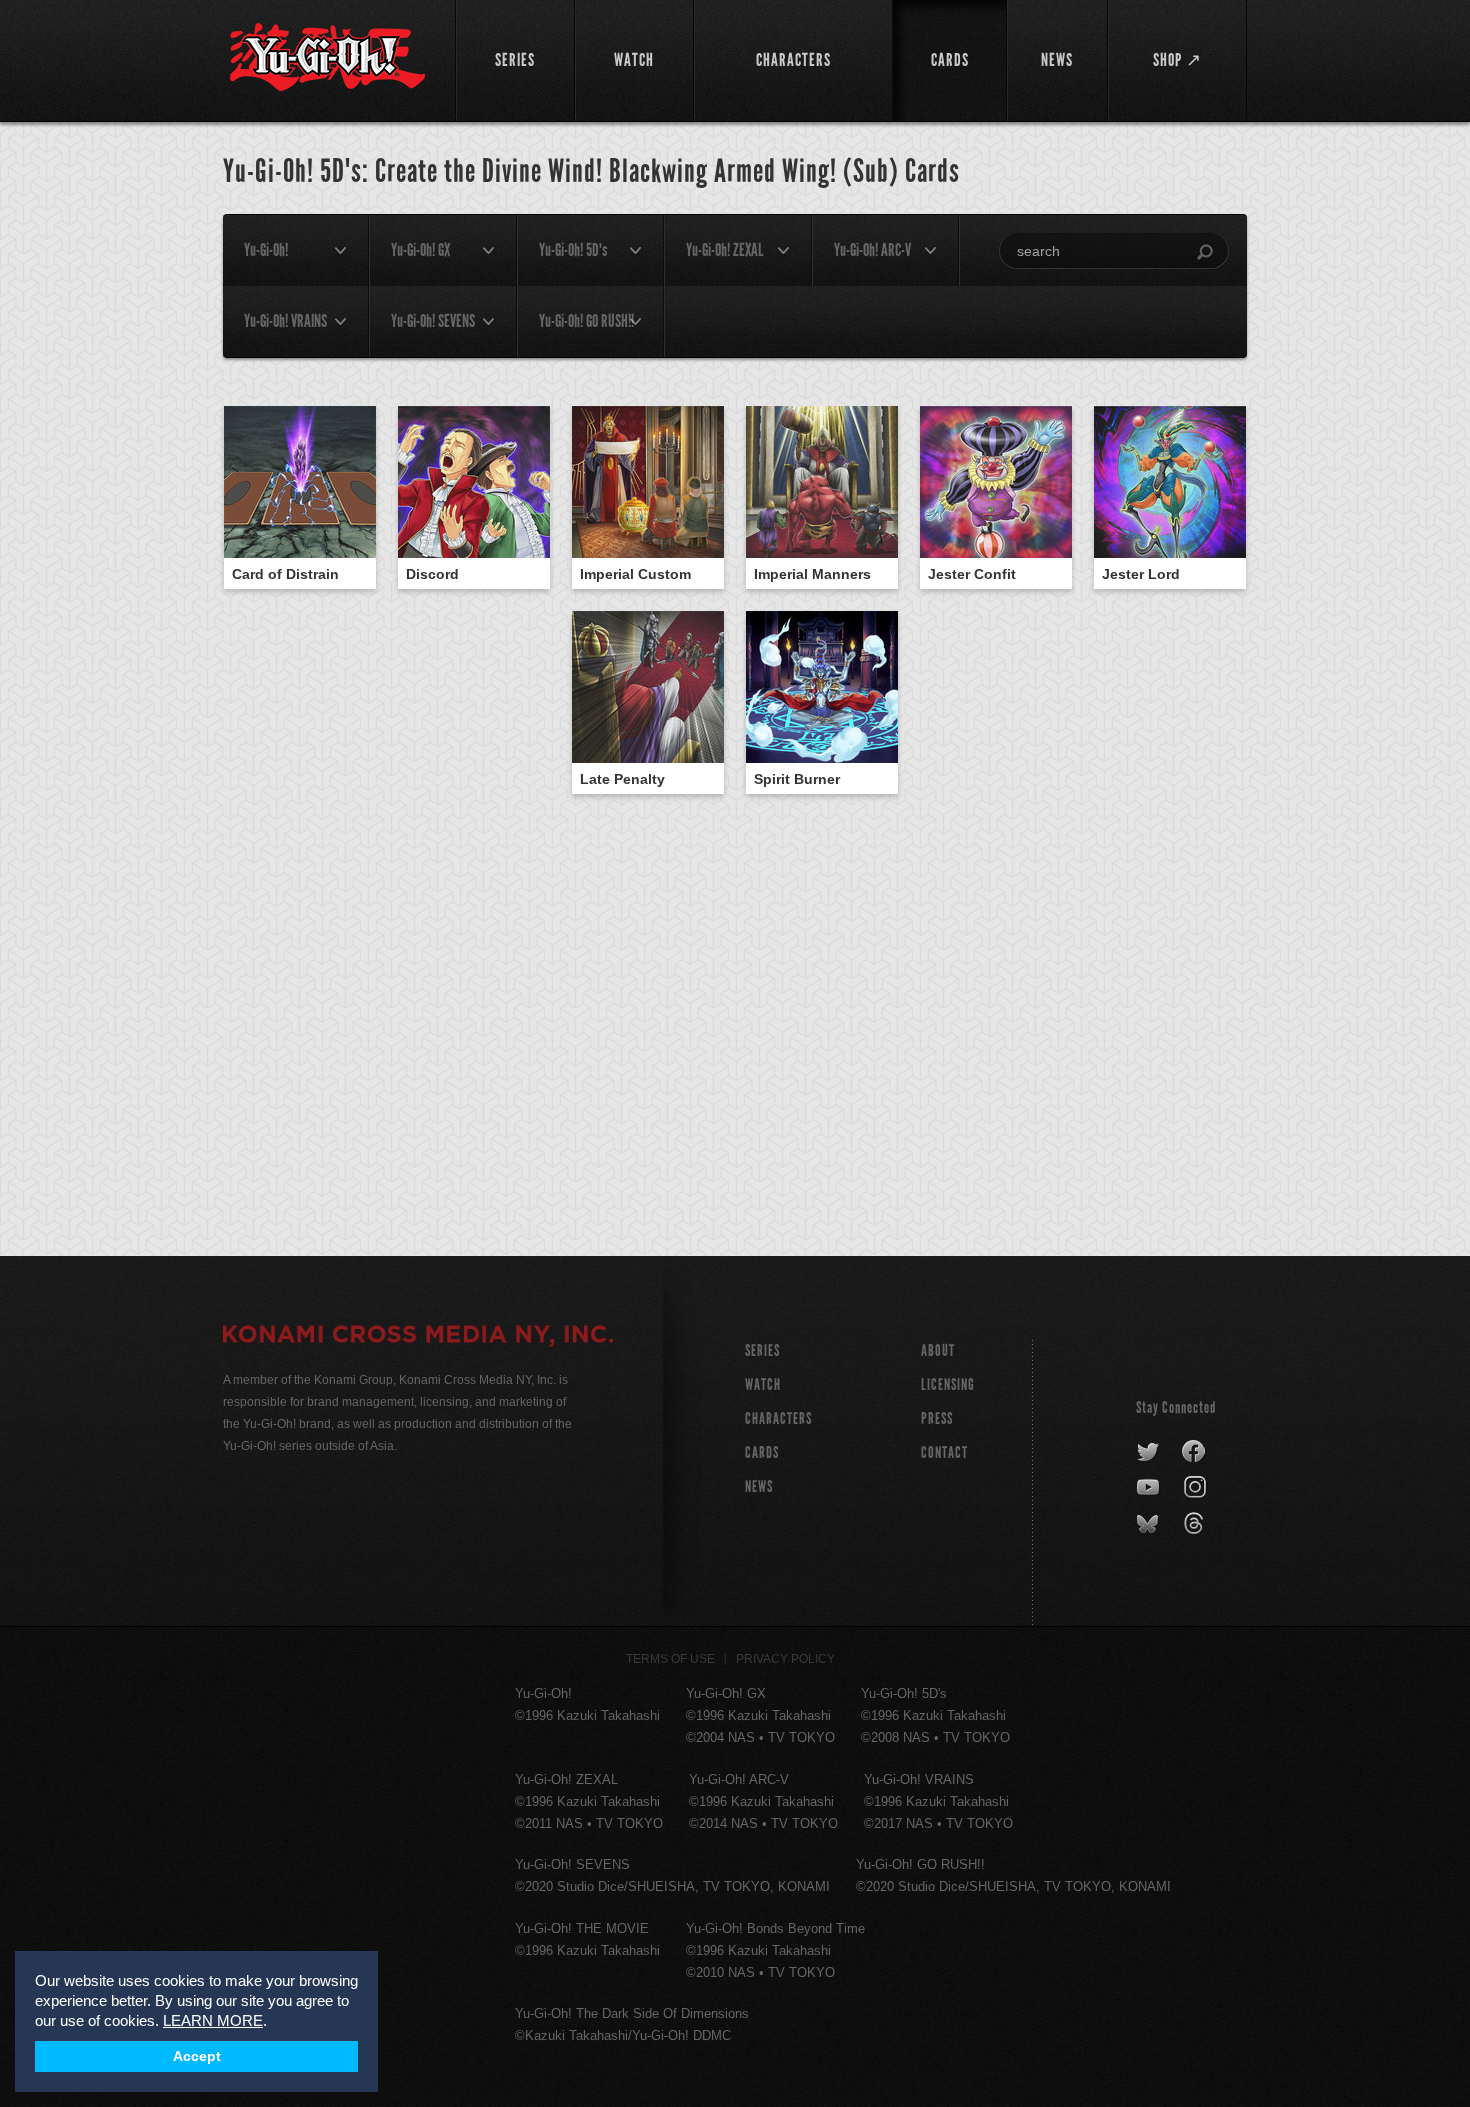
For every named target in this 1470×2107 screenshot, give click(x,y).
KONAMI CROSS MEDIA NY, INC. (418, 1337)
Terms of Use (670, 1659)
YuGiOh (327, 57)
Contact (944, 1452)
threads (1196, 1524)
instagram (1196, 1488)
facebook (1194, 1452)
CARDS (762, 1452)
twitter (1148, 1452)
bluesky (1149, 1524)
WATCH (763, 1384)
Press (937, 1418)
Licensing (948, 1384)
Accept (197, 2056)
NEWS (759, 1486)
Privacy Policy (785, 1659)
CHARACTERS (778, 1418)
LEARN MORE (213, 2020)
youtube (1149, 1488)
